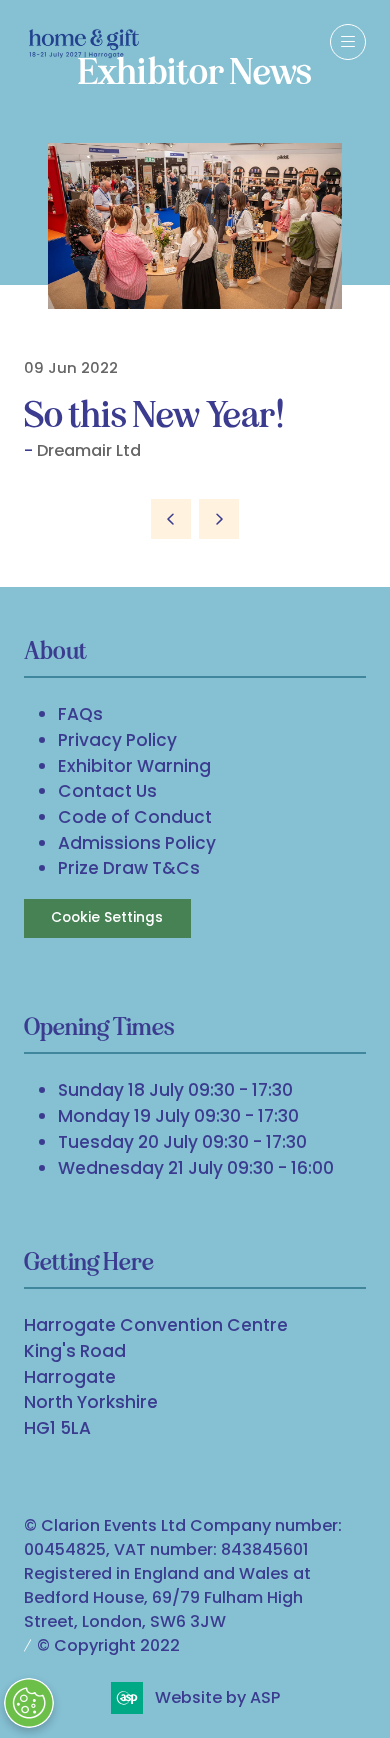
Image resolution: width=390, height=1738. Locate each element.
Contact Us (107, 791)
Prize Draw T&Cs (129, 868)
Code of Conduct (135, 817)
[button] (348, 42)
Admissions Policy (137, 843)
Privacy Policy (117, 740)
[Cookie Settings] (29, 1703)
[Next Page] (219, 519)
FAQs (80, 714)
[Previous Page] (171, 519)
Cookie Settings (107, 917)
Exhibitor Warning (134, 766)
